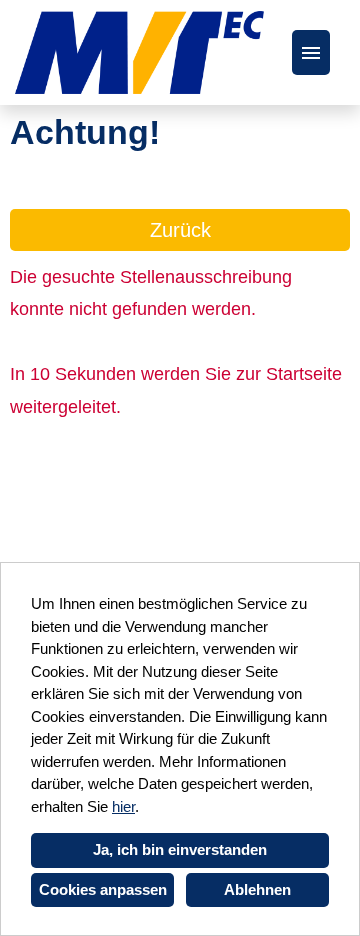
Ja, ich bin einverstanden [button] (180, 849)
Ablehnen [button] (257, 889)
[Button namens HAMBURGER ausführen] (311, 52)
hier (123, 806)
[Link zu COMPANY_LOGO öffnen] (139, 52)
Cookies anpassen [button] (103, 889)
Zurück (180, 230)
